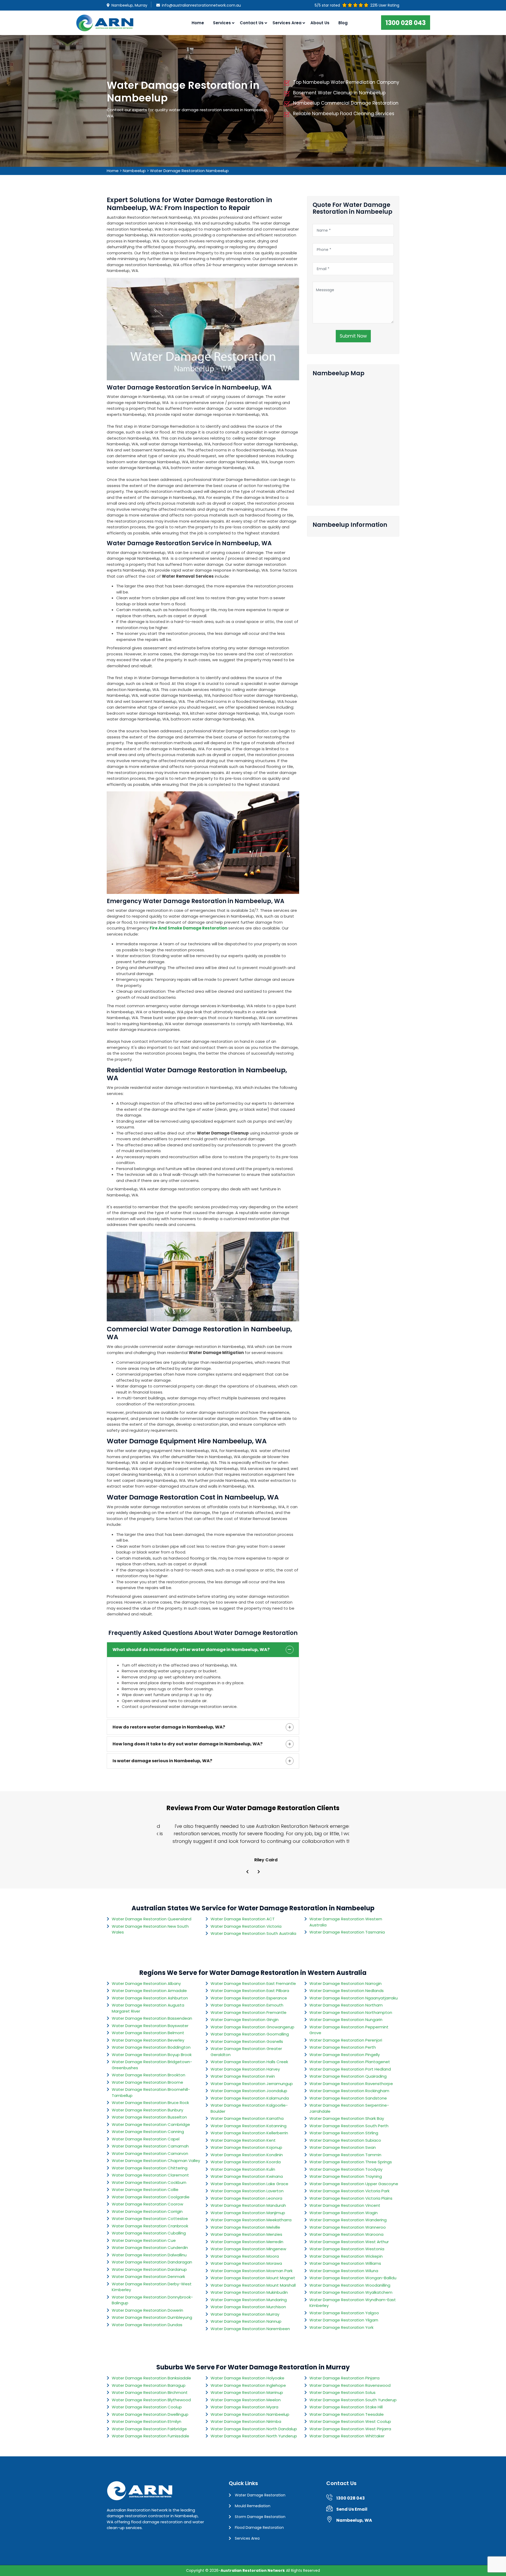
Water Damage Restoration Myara (244, 2407)
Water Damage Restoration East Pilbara (250, 1991)
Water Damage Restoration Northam (346, 2005)
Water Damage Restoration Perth (343, 2047)
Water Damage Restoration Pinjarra (344, 2378)
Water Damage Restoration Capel (146, 2139)
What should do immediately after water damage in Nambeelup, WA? (191, 1650)
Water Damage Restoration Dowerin (147, 2310)
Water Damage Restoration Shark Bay (347, 2118)
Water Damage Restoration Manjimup (248, 2213)
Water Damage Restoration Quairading (348, 2076)
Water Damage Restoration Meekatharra (251, 2220)
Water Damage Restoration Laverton (247, 2191)
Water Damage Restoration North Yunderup (254, 2436)
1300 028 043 (406, 23)
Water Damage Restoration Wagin (344, 2213)
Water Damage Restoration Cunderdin (150, 2248)
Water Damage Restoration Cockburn (149, 2182)
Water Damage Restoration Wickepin (346, 2256)
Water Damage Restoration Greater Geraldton (246, 2052)
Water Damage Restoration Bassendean (152, 2018)
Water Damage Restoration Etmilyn (147, 2421)
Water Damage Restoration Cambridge (151, 2124)
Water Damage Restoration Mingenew (248, 2249)
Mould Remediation (253, 2506)
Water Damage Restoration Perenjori (346, 2040)
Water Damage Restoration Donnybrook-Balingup (152, 2300)
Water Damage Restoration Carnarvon (150, 2153)
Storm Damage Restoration (260, 2517)
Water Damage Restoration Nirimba (246, 2421)
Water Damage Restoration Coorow (147, 2204)
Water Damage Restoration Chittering (150, 2168)
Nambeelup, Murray (129, 5)
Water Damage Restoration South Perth (349, 2126)
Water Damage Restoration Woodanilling (350, 2285)
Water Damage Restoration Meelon (246, 2400)
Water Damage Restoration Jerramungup (252, 2084)
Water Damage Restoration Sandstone (348, 2098)
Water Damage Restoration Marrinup (247, 2392)
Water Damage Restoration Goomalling (250, 2034)
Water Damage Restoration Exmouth (247, 2005)
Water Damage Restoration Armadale (149, 1991)
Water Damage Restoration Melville (245, 2227)
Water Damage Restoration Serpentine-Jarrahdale (349, 2108)
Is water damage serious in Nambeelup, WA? (162, 1761)
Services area (287, 23)
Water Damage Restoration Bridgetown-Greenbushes (152, 2065)
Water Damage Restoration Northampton (351, 2012)
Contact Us (252, 23)
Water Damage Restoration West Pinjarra (350, 2429)
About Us (320, 23)
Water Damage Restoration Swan (343, 2147)
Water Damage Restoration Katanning (249, 2126)
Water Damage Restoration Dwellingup (150, 2414)
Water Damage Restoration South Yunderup (353, 2400)
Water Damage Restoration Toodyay (346, 2169)
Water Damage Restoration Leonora (246, 2198)
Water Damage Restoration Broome (147, 2082)
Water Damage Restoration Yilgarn (344, 2320)
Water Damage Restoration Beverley (148, 2040)
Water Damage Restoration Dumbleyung (152, 2317)
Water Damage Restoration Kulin (243, 2169)
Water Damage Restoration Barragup (149, 2385)
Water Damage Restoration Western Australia (346, 1922)
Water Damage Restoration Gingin (245, 2020)
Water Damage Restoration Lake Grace (249, 2184)
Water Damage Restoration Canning (148, 2132)
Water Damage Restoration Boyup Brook (152, 2055)
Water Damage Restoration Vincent (345, 2205)
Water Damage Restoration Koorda (246, 2162)
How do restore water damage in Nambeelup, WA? (169, 1727)
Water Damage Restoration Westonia (347, 2249)
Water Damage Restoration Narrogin (346, 1983)
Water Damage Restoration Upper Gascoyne (354, 2184)
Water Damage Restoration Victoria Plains (351, 2198)
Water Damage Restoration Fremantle (249, 2012)
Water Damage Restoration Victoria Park (349, 2191)
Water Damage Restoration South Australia (253, 1933)
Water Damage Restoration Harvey (245, 2069)
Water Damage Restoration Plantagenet (350, 2062)
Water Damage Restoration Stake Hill (346, 2407)
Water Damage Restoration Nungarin (346, 2020)
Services (222, 23)
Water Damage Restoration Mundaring (249, 2300)
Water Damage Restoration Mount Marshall (253, 2285)
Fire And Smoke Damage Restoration (188, 928)
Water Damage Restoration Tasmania (347, 1932)
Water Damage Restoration (260, 2495)
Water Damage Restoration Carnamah (150, 2146)
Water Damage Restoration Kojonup (246, 2147)
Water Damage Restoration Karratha (247, 2118)
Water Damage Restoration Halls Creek (249, 2062)
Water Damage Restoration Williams (345, 2263)
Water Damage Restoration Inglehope (248, 2385)
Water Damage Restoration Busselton (149, 2117)
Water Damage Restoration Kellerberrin (249, 2133)
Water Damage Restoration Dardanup (149, 2269)
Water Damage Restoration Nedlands (347, 1991)
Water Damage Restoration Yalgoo (344, 2313)
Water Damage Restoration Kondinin (247, 2155)
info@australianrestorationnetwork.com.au (201, 5)
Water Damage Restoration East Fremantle (253, 1983)
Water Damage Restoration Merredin (247, 2242)
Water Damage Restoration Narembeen (250, 2329)
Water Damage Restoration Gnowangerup (252, 2027)
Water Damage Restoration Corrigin (147, 2211)
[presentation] (247, 1872)
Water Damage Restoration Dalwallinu (149, 2255)
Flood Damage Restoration (259, 2528)
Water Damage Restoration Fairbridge (149, 2429)
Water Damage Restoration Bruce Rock (150, 2103)
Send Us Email (352, 2509)
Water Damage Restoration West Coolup (350, 2421)
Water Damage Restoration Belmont (148, 2033)
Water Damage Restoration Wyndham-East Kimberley (353, 2303)
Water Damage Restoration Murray (245, 2314)
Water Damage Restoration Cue (144, 2240)
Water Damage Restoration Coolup (147, 2407)
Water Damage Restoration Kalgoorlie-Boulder (249, 2108)
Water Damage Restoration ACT (243, 1919)
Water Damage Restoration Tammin (345, 2155)
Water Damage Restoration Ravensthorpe (351, 2084)
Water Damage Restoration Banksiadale (151, 2378)
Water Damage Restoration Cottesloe (150, 2219)
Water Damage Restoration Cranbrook (150, 2226)
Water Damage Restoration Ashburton (150, 1998)
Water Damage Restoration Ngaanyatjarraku (354, 1998)
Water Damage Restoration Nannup (246, 2321)
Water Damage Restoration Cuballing (149, 2233)
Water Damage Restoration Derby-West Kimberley (152, 2287)
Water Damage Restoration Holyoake (247, 2378)
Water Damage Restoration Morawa (246, 2263)
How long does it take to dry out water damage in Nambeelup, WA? (188, 1744)
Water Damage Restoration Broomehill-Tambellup (151, 2092)
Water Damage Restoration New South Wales (150, 1929)
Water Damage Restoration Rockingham (349, 2091)
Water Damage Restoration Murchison (248, 2307)
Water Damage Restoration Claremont (150, 2175)
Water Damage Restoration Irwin (243, 2076)
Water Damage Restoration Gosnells (247, 2041)
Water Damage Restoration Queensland (152, 1919)
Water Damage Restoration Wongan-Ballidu (353, 2278)
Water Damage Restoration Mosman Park (252, 2271)
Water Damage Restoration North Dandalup (254, 2429)
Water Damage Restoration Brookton (149, 2075)
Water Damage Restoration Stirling (344, 2133)
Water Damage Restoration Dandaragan (152, 2262)
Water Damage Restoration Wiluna (344, 2271)
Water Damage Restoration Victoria (246, 1926)
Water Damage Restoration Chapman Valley (156, 2161)
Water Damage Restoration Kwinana (247, 2176)
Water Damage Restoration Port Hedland (350, 2069)
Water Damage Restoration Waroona (346, 2234)
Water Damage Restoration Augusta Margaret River (148, 2008)
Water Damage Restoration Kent (243, 2140)
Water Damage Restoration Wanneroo (348, 2227)
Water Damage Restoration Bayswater (150, 2026)
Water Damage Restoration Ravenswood (350, 2385)
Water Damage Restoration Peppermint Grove (349, 2030)
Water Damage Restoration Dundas (147, 2325)
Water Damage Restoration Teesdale (347, 2414)
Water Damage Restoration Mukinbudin (249, 2292)
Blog (343, 23)
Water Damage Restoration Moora (245, 2256)
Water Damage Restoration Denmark (148, 2276)
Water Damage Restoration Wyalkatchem (351, 2292)
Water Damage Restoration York (341, 2327)
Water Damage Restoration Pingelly (345, 2055)
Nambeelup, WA (354, 2520)
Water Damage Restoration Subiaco (345, 2140)
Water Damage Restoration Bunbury (147, 2110)
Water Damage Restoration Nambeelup (189, 171)
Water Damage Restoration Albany (146, 1983)
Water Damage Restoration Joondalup (249, 2091)
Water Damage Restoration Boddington (151, 2047)
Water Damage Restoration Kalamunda (250, 2098)
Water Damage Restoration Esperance (249, 1998)
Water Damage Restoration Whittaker (347, 2436)
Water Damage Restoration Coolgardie (151, 2197)
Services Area (247, 2538)
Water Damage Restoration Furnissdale (150, 2436)
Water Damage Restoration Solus (342, 2392)
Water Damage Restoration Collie (145, 2190)
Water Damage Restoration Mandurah (248, 2205)
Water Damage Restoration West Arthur (349, 2242)
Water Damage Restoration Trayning (346, 2176)
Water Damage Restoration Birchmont (150, 2392)
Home (198, 23)
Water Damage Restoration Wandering (348, 2220)
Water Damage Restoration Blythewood (151, 2400)
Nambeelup (134, 171)
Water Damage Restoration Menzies (246, 2234)
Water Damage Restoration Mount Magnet (253, 2278)
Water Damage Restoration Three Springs (351, 2162)
